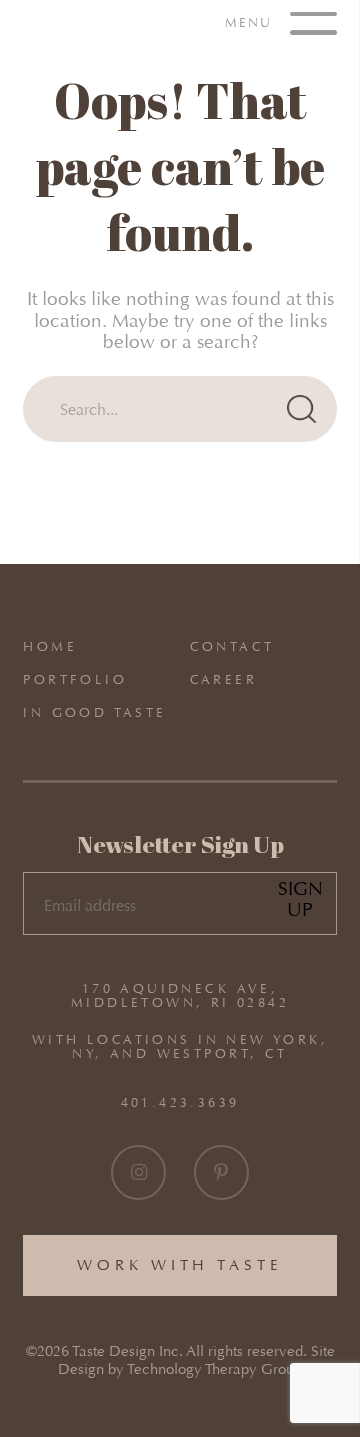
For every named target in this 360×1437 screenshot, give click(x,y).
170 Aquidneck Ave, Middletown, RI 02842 (180, 996)
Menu (251, 21)
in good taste (94, 712)
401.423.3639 (180, 1102)
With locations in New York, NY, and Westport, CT (180, 1047)
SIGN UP (300, 899)
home (50, 646)
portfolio (75, 679)
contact (232, 646)
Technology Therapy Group (214, 1369)
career (223, 679)
